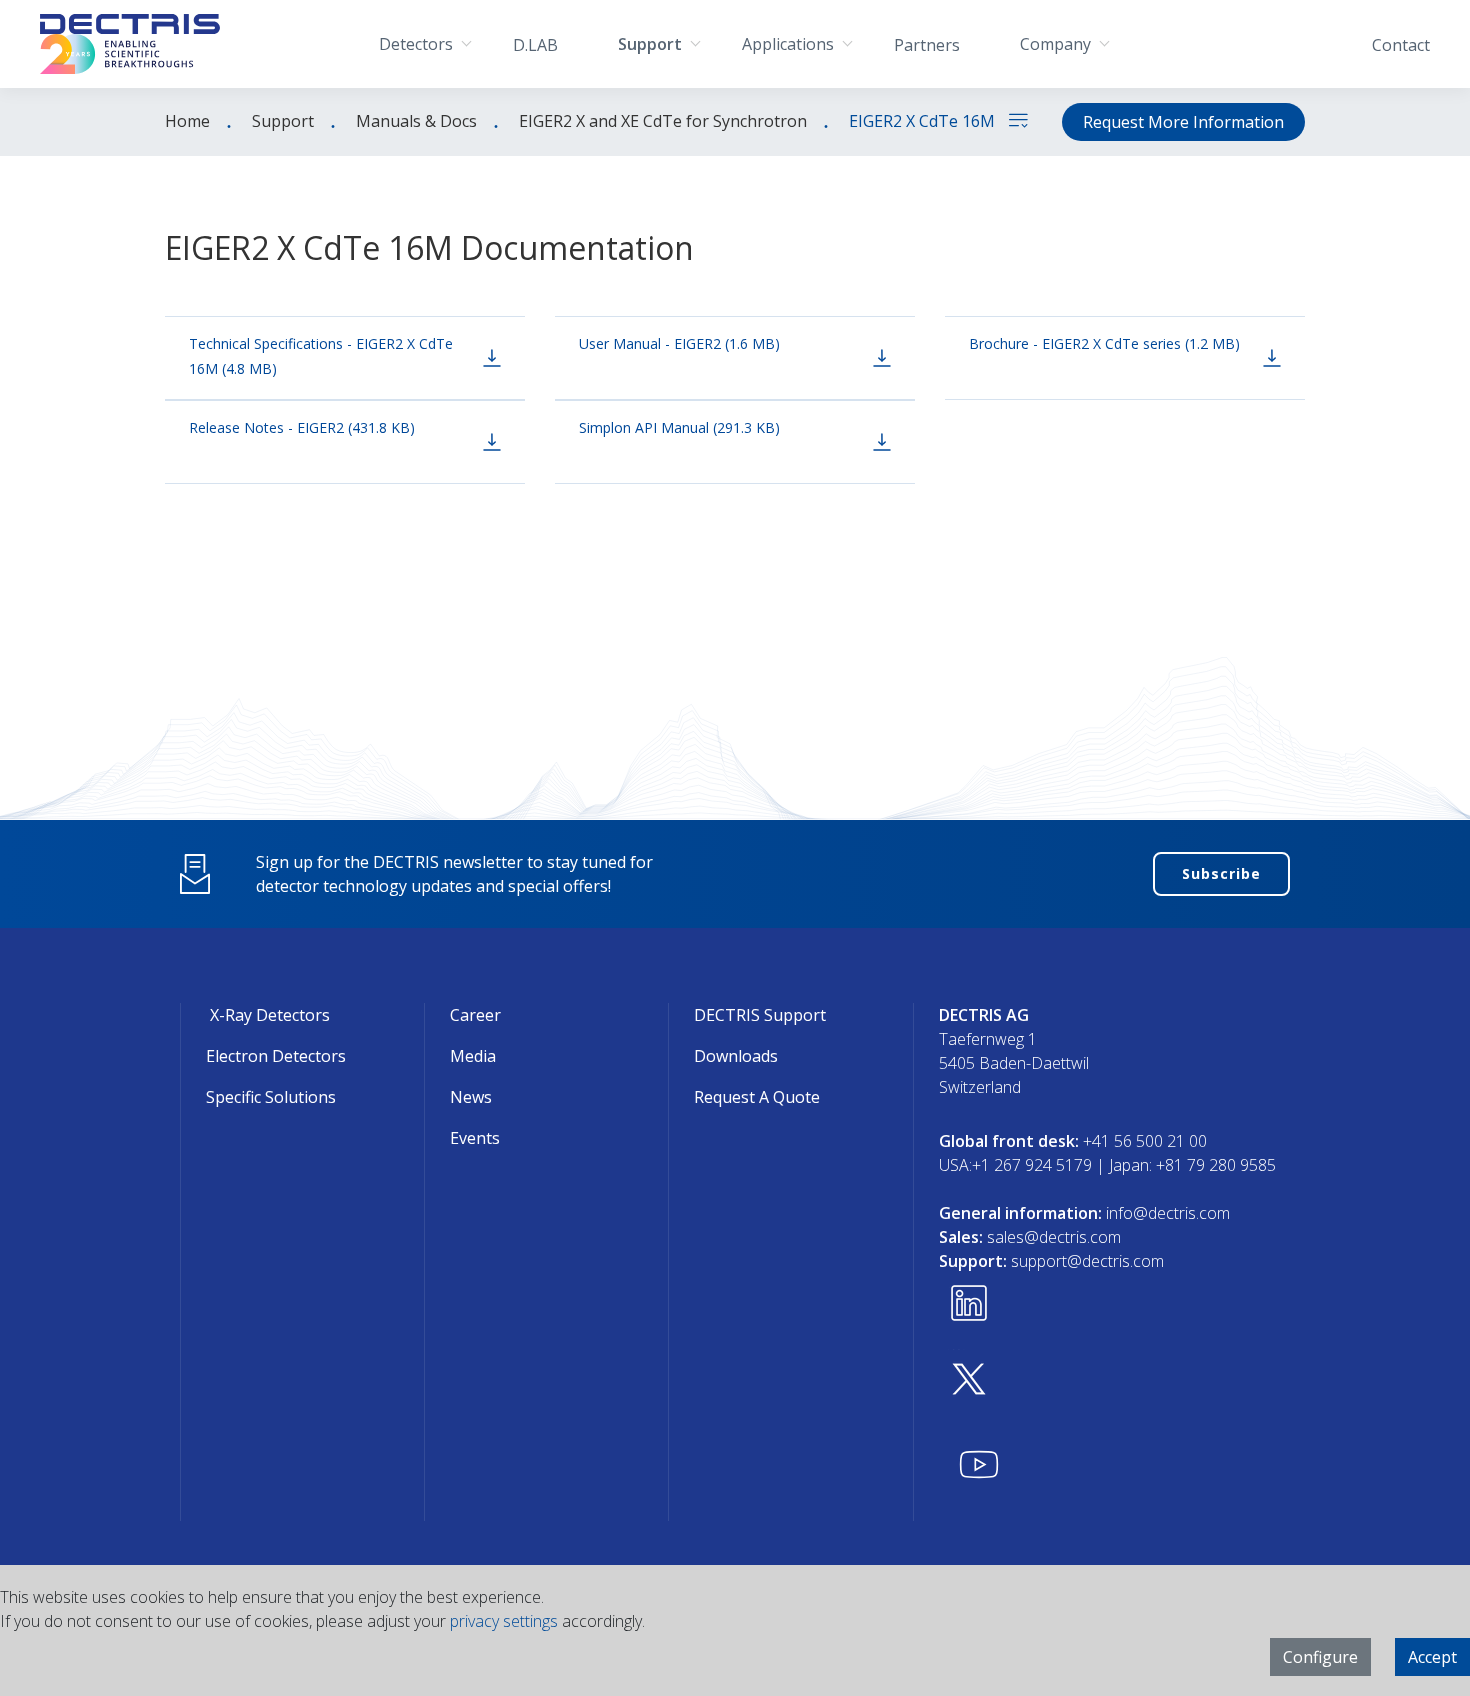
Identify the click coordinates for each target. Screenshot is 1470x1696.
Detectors (416, 44)
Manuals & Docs (416, 121)
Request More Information (1183, 122)
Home (187, 121)
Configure (1320, 1657)
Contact (1401, 45)
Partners (927, 45)
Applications (788, 44)
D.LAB (535, 45)
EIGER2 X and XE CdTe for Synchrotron (663, 121)
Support (650, 44)
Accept (1432, 1657)
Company (1055, 44)
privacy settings (504, 1621)
